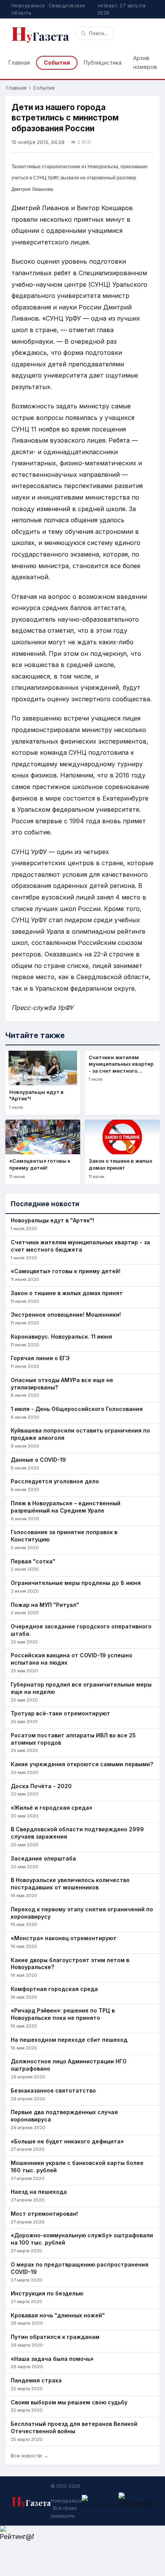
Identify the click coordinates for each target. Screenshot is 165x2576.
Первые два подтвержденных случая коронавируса (64, 2116)
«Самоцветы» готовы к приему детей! (66, 1271)
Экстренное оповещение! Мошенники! (66, 1315)
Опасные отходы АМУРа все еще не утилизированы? (62, 1384)
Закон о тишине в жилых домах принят (67, 1293)
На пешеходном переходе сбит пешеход (69, 2040)
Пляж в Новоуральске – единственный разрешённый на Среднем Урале (66, 1507)
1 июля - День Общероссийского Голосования (77, 1409)
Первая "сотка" (33, 1561)
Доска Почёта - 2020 (41, 1786)
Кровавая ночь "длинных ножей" (58, 2315)
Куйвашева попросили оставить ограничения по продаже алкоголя (80, 1434)
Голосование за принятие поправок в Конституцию (64, 1536)
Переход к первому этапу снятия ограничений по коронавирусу (82, 1913)
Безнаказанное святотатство (53, 2090)
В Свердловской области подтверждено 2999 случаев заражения (77, 1833)
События (57, 63)
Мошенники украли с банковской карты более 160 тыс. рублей (77, 2166)
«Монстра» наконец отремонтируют (64, 1938)
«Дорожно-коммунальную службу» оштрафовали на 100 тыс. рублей (82, 2239)
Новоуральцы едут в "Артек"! (52, 1220)
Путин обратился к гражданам (55, 2337)
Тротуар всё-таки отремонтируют (60, 1713)
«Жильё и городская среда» (52, 1808)
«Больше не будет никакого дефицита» (67, 2141)
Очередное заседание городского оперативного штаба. (81, 1630)
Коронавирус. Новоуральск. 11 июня (61, 1336)
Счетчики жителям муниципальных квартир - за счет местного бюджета (80, 1246)
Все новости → (30, 2456)
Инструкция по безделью (47, 2293)
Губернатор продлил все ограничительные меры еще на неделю (81, 1688)
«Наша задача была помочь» (52, 2359)
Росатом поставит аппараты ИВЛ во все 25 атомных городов (73, 1739)
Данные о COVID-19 (38, 1460)
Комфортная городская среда (54, 1989)
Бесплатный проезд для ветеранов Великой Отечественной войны (74, 2427)
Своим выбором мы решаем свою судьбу (69, 2402)
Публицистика (103, 63)
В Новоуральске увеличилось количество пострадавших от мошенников (70, 1884)
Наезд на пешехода (39, 2192)
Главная (19, 63)
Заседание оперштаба (43, 1858)
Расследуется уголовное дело (55, 1481)
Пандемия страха (36, 2380)
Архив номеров (145, 62)
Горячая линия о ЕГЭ (40, 1358)
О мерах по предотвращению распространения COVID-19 (80, 2268)
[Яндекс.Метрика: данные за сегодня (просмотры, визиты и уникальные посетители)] (99, 2501)
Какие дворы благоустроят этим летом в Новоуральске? (70, 1964)
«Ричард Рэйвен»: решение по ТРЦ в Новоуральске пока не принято (63, 2014)
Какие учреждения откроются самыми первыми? (82, 1764)
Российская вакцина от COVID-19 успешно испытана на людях (72, 1659)
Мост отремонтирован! (44, 2214)
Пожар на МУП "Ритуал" (45, 1605)
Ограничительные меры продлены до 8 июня (76, 1583)
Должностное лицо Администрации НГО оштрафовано (69, 2065)
